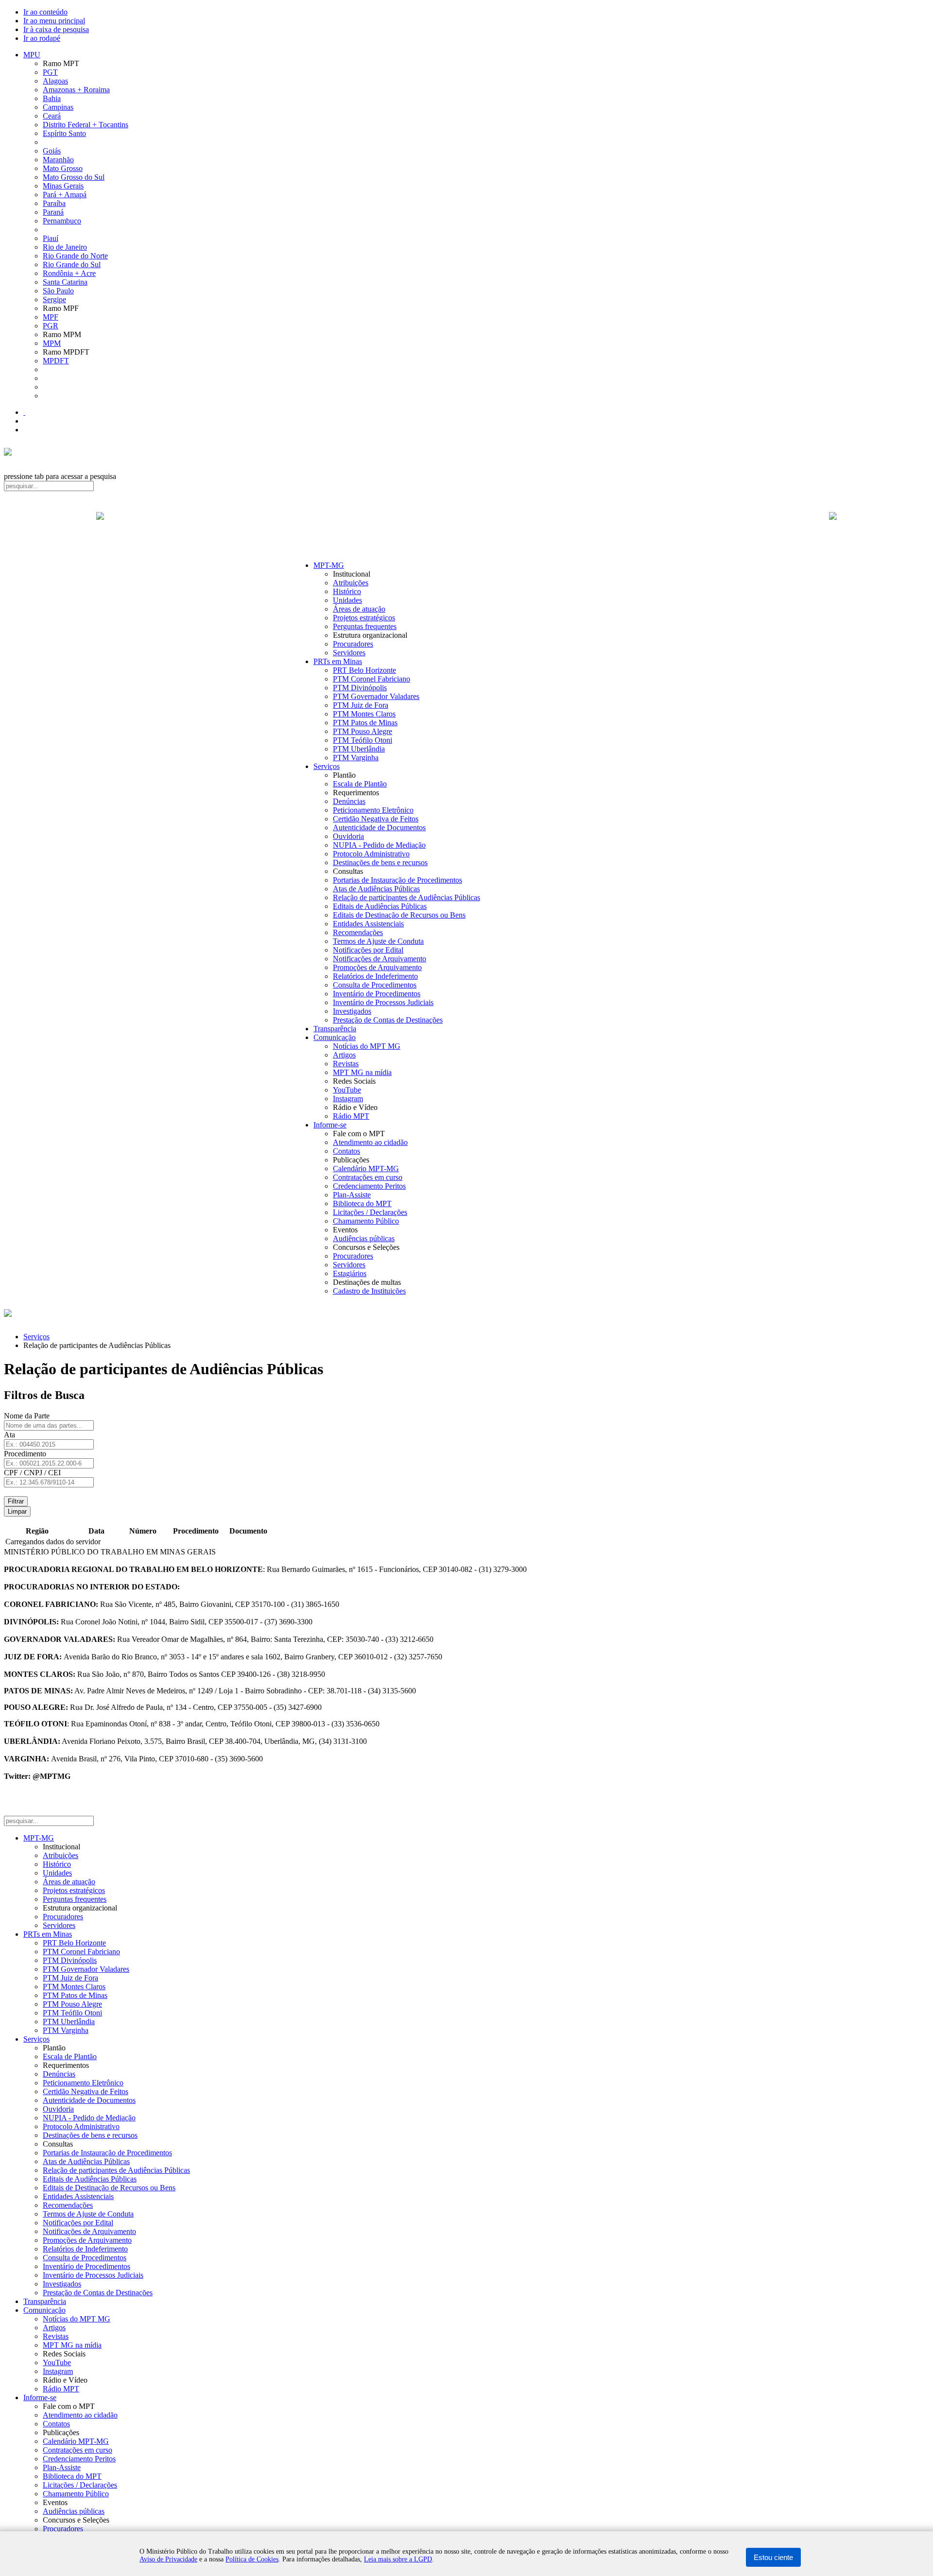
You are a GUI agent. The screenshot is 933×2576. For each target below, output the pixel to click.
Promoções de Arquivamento (377, 967)
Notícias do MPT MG (367, 1046)
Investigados (352, 1011)
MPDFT (56, 361)
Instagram (348, 1099)
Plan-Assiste (352, 1195)
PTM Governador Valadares (376, 696)
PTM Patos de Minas (365, 723)
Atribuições (351, 583)
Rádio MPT (351, 1116)
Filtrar (16, 1501)
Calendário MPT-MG (366, 1169)
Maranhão (58, 160)
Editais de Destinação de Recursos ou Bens (399, 915)
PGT (50, 72)
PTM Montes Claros (364, 714)
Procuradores (353, 644)
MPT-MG (329, 565)
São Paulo (58, 291)
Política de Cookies (252, 2559)
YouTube (347, 1090)
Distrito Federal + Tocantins (86, 125)
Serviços (327, 766)
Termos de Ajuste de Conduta (378, 941)
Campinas (58, 107)
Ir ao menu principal (54, 21)
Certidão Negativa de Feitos (376, 819)
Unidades (347, 600)
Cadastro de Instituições (369, 1291)
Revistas (346, 1064)
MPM (52, 343)
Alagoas (55, 81)
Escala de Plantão (360, 784)
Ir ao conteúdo (45, 12)
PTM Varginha (356, 758)
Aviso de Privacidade (168, 2559)
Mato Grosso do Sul (74, 177)
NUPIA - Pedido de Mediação (379, 845)
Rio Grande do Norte (75, 256)
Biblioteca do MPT (362, 1203)
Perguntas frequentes (365, 626)
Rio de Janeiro (65, 247)
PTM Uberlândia (359, 749)
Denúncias (349, 801)
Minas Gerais (63, 186)
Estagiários (350, 1273)
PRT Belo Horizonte (364, 670)
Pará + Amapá (65, 195)
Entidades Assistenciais (368, 924)
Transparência (335, 1029)
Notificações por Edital (368, 950)
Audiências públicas (364, 1238)
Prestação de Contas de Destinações (388, 1020)
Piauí (51, 238)
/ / (32, 1473)
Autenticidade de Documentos (379, 827)
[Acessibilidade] (24, 412)
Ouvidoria (348, 836)
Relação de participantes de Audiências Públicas (406, 897)
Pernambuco (62, 221)
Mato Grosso (63, 168)
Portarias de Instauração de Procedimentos (397, 880)
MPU (32, 55)
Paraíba (54, 203)
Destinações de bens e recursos (380, 862)
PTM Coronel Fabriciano (371, 679)
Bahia (52, 98)
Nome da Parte (27, 1416)
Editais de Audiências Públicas (380, 906)
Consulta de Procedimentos (375, 985)
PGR (51, 326)
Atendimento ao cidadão (370, 1142)
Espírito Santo (64, 133)
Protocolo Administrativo (371, 854)
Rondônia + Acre (69, 273)
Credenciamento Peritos (369, 1186)
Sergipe (54, 299)
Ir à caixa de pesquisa (56, 29)
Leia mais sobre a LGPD (398, 2559)
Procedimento (25, 1454)
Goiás (52, 151)
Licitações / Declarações (370, 1212)
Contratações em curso (368, 1177)
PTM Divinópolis (360, 688)
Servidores (349, 653)
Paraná (53, 212)
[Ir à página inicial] (466, 527)
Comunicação (335, 1037)
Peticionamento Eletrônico (373, 810)
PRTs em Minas (338, 661)
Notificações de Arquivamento (380, 959)
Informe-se (330, 1125)
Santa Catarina (65, 282)
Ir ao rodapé (42, 38)
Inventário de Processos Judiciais (383, 1002)
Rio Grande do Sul (72, 264)
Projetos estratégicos (364, 618)
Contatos (346, 1151)
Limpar (17, 1511)
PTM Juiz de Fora (361, 705)
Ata (9, 1435)
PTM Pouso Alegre (363, 731)
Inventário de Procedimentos (377, 994)
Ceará (52, 116)
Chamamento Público (366, 1221)
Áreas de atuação (359, 609)
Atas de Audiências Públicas (376, 889)
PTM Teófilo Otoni (363, 740)
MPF (51, 317)
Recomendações (358, 932)
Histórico (347, 591)
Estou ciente (773, 2557)
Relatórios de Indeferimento (375, 976)
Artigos (344, 1055)
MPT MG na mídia (362, 1072)
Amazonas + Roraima (76, 90)
